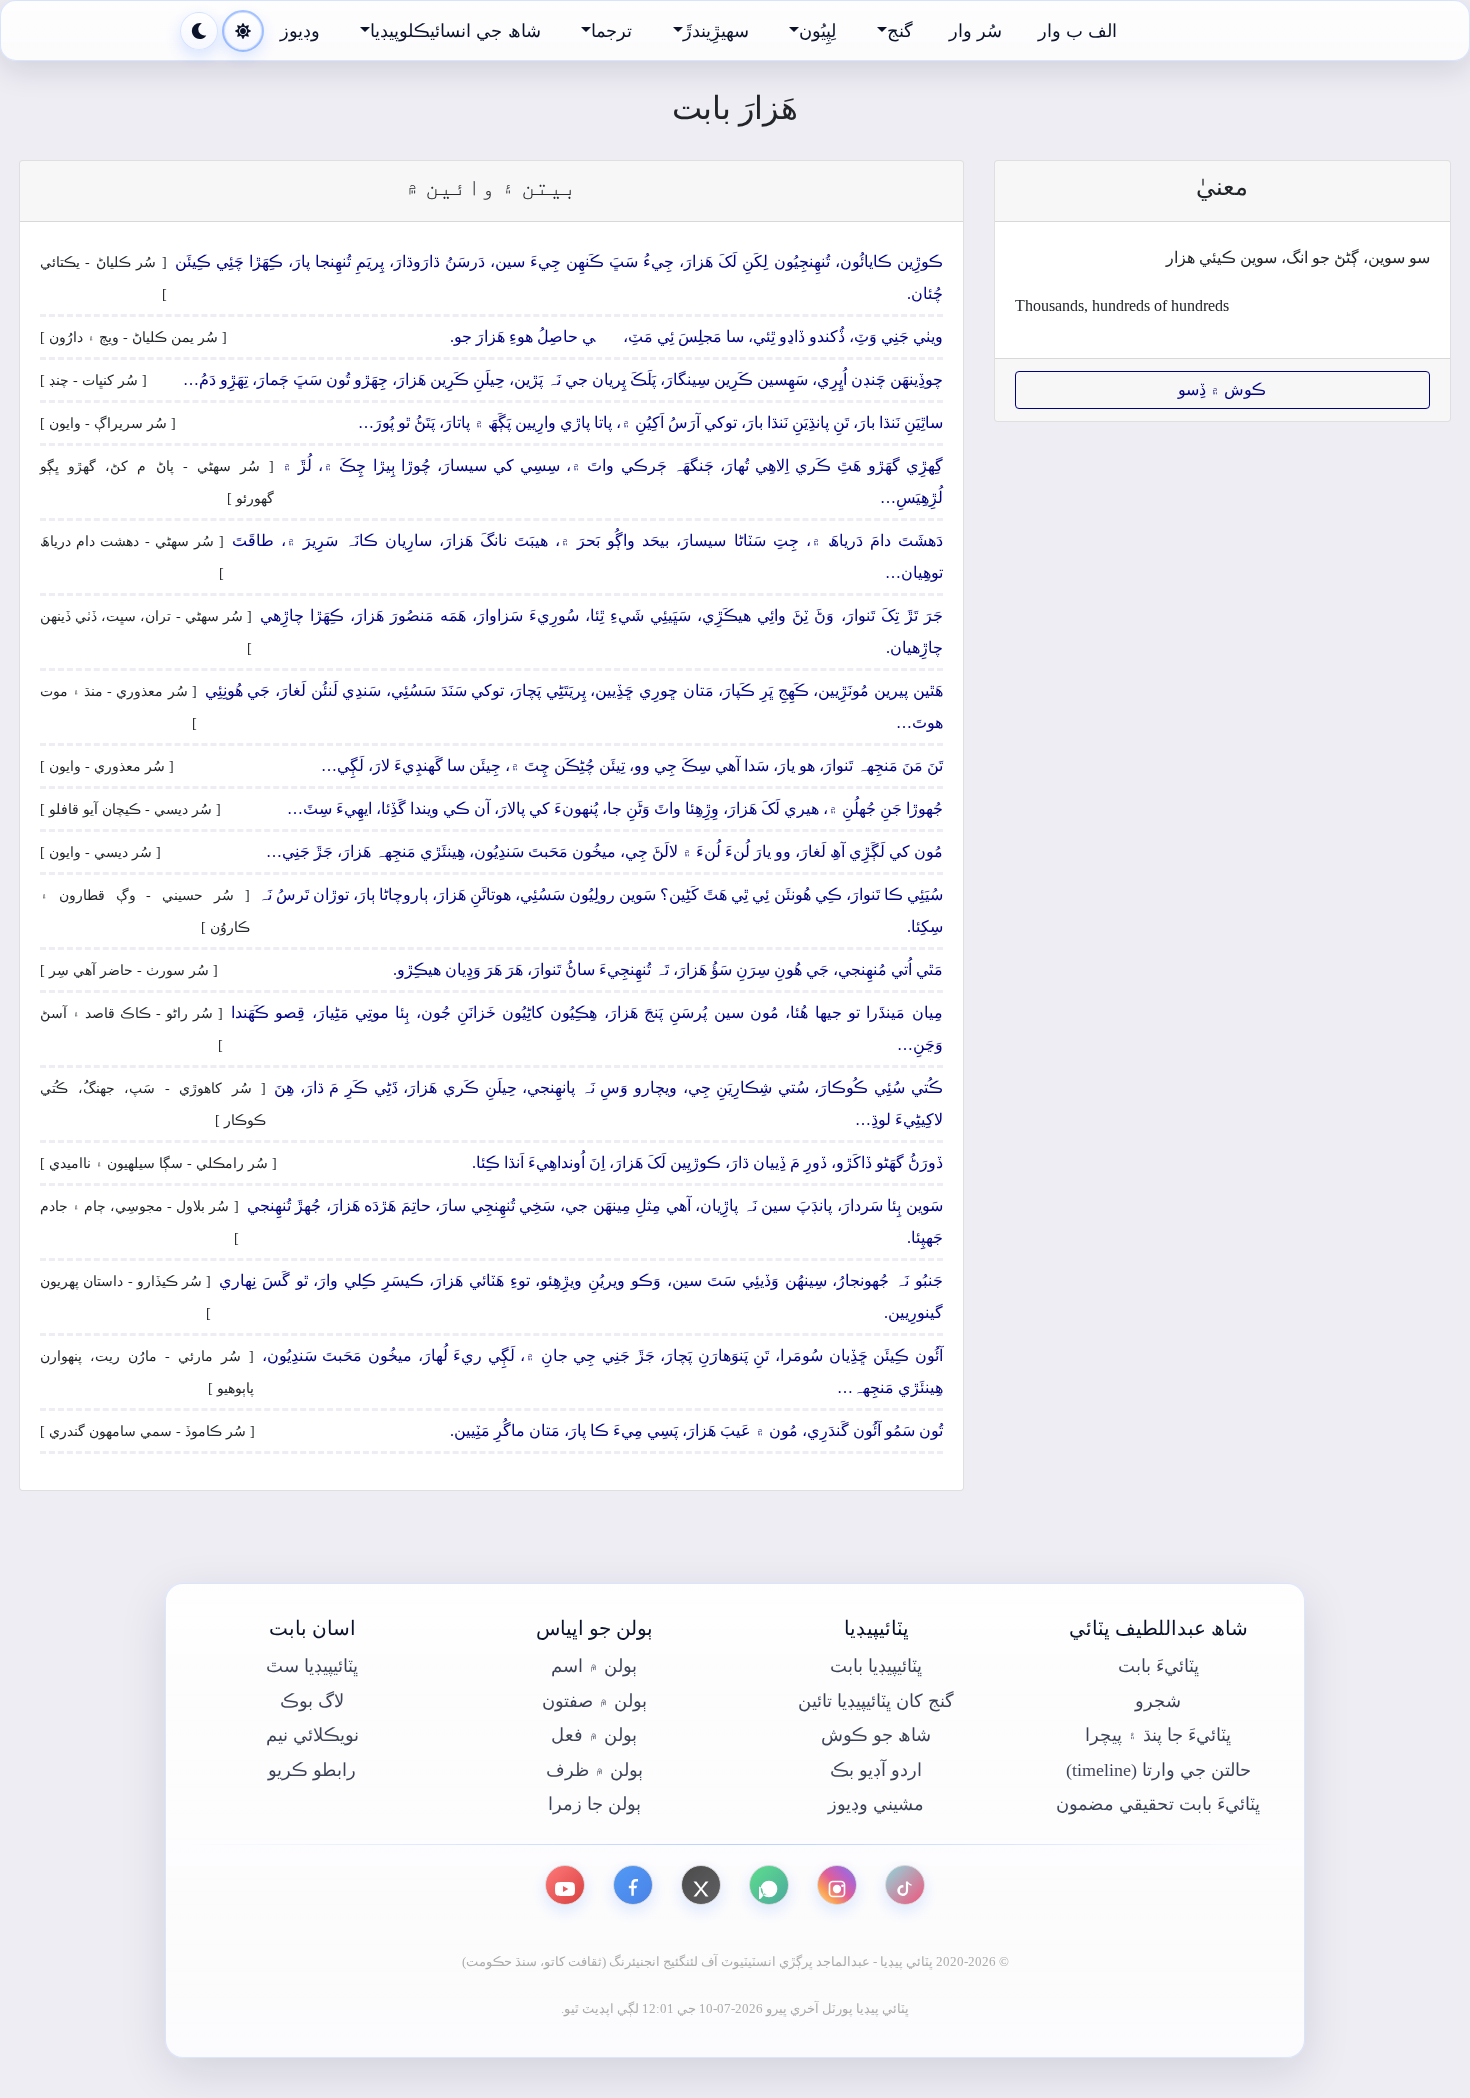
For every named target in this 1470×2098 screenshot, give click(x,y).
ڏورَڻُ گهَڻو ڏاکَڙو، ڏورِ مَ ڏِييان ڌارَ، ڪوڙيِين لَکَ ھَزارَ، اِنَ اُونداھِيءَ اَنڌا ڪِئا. (707, 1162)
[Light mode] (243, 31)
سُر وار (975, 31)
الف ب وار (1077, 31)
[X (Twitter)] (701, 1885)
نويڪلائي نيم (312, 1735)
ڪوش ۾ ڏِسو (1222, 389)
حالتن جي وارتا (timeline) (1158, 1770)
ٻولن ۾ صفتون (594, 1701)
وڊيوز (300, 31)
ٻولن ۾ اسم (594, 1666)
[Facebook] (633, 1885)
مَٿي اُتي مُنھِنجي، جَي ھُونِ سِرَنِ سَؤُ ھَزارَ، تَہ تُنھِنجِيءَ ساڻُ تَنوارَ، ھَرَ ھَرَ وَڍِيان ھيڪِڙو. (668, 969)
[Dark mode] (199, 31)
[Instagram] (837, 1885)
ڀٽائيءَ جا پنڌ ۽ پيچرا (1158, 1735)
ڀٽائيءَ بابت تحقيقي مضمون (1158, 1804)
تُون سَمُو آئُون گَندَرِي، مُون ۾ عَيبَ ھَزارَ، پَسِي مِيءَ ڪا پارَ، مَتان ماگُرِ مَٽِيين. (696, 1430)
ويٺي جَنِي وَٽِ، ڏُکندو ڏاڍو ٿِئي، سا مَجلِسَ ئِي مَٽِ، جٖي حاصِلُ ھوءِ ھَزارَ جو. (696, 336)
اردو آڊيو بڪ (876, 1770)
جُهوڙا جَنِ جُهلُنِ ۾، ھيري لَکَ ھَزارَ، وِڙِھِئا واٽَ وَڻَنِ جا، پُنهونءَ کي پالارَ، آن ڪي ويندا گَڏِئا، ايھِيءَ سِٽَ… (615, 808)
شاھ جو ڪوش (876, 1735)
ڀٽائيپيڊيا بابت (876, 1666)
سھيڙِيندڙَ (716, 31)
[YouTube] (565, 1885)
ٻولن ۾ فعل (594, 1735)
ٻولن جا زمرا (594, 1804)
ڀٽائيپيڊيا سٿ (312, 1666)
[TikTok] (905, 1885)
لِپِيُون (817, 31)
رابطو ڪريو (312, 1770)
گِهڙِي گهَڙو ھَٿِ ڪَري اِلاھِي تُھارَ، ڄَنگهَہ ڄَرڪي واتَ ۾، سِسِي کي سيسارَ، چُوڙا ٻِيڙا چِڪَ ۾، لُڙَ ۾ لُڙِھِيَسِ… (612, 481)
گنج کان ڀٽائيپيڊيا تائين (876, 1701)
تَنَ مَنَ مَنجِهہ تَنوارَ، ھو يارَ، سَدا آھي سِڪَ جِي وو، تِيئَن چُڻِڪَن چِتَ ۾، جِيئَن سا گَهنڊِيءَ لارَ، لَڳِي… (632, 765)
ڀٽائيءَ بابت (1158, 1666)
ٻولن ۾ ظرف (594, 1770)
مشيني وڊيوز (876, 1804)
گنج (900, 31)
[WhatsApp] (769, 1885)
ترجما (611, 31)
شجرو (1158, 1701)
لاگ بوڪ (312, 1701)
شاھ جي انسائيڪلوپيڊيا (455, 31)
